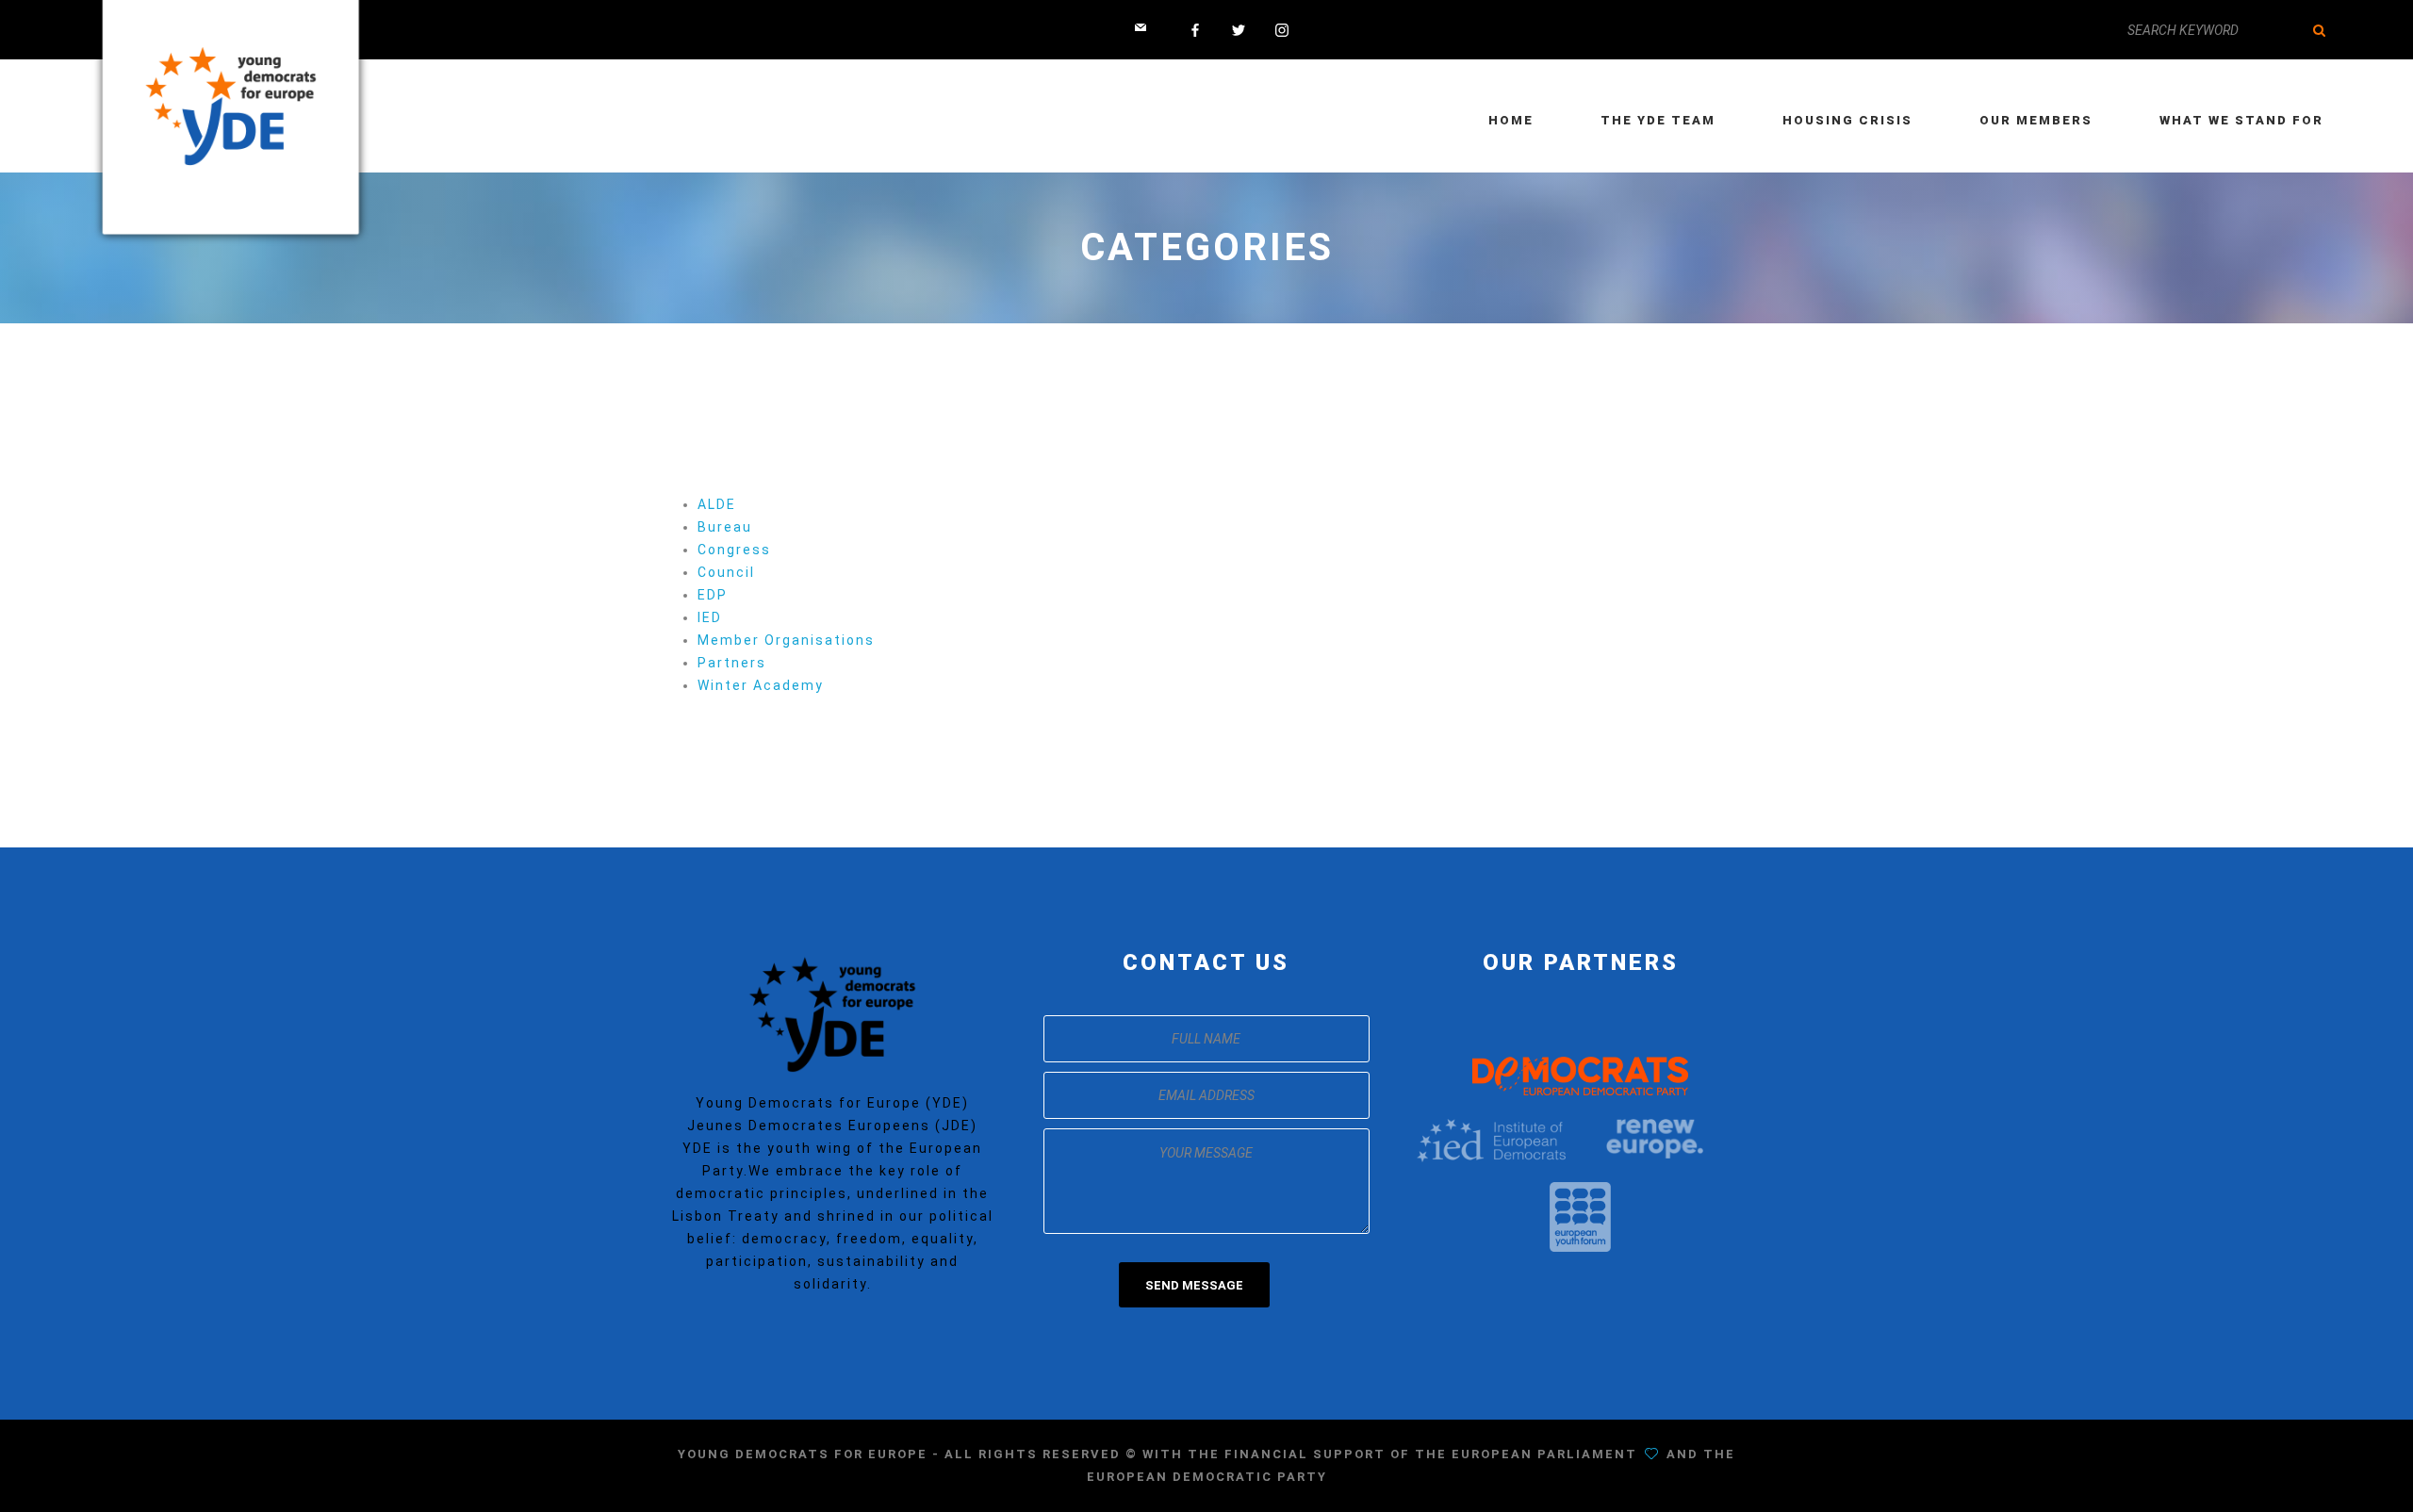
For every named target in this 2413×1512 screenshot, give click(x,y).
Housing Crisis (1847, 120)
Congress (734, 550)
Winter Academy (761, 685)
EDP (713, 595)
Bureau (725, 527)
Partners (732, 663)
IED (710, 617)
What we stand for (2241, 120)
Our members (2036, 120)
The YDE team (1658, 120)
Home (1511, 120)
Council (726, 572)
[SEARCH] (2319, 30)
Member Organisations (786, 640)
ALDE (717, 504)
